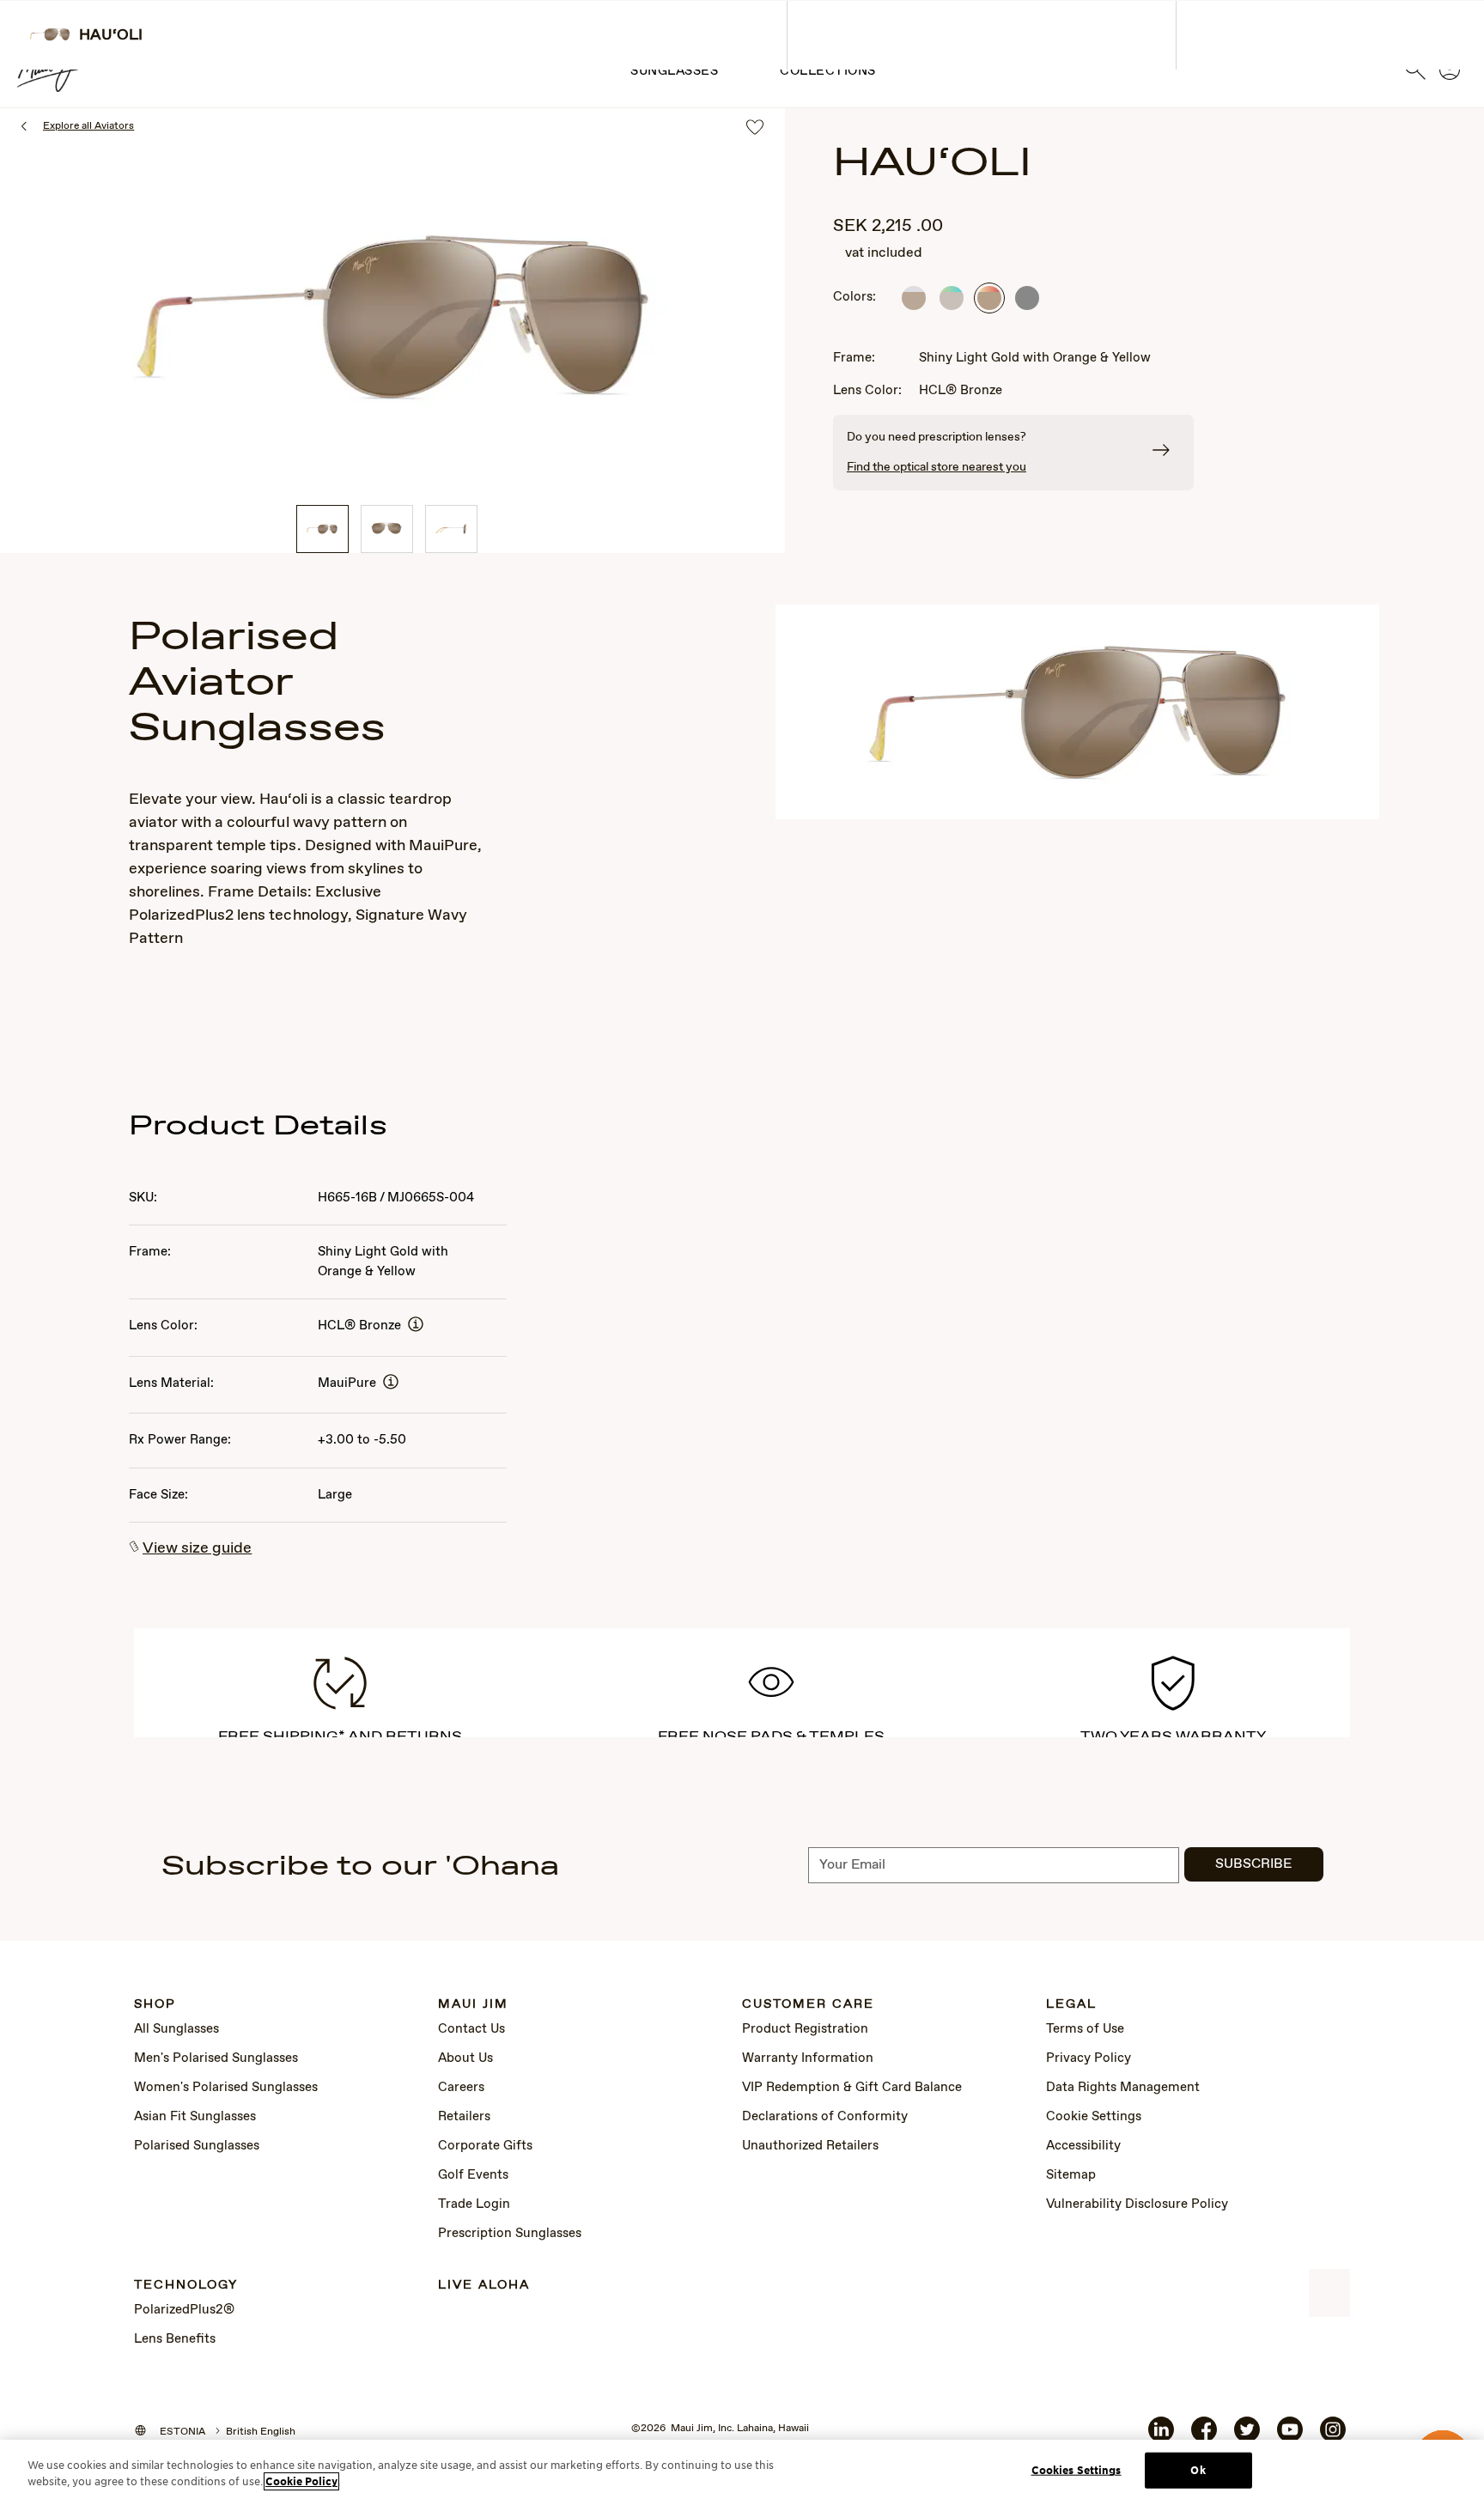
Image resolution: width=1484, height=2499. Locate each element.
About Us (465, 2058)
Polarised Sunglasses (197, 2146)
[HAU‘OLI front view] (387, 529)
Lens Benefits (175, 2339)
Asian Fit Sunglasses (195, 2117)
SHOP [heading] (155, 2005)
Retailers (464, 2117)
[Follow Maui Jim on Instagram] (1333, 2436)
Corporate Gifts (485, 2146)
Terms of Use (1085, 2029)
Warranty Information (808, 2058)
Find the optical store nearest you (937, 467)
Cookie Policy (301, 2481)
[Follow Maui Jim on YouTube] (1290, 2436)
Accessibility (1083, 2146)
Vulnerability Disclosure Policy (1137, 2204)
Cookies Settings (1077, 2470)
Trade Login (474, 2204)
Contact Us (471, 2029)
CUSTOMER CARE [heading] (808, 2005)
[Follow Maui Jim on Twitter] (1247, 2436)
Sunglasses (674, 71)
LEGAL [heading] (1071, 2005)
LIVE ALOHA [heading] (484, 2286)
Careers (461, 2088)
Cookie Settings (1094, 2117)
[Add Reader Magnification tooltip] (416, 1326)
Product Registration (805, 2029)
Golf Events (473, 2175)
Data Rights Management (1123, 2088)
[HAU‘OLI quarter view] (322, 529)
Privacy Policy (1089, 2058)
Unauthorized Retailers (810, 2146)
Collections (828, 71)
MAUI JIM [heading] (473, 2005)
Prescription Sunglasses (510, 2234)
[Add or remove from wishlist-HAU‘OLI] (755, 128)
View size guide (197, 1548)
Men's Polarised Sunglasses (216, 2058)
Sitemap (1071, 2175)
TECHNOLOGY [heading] (186, 2286)
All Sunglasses (176, 2029)
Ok (1198, 2470)
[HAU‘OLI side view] (451, 529)
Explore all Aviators (88, 126)
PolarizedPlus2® (184, 2310)
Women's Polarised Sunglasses (226, 2088)
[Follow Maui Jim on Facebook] (1204, 2436)
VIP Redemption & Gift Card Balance (852, 2088)
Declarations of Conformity (825, 2117)
